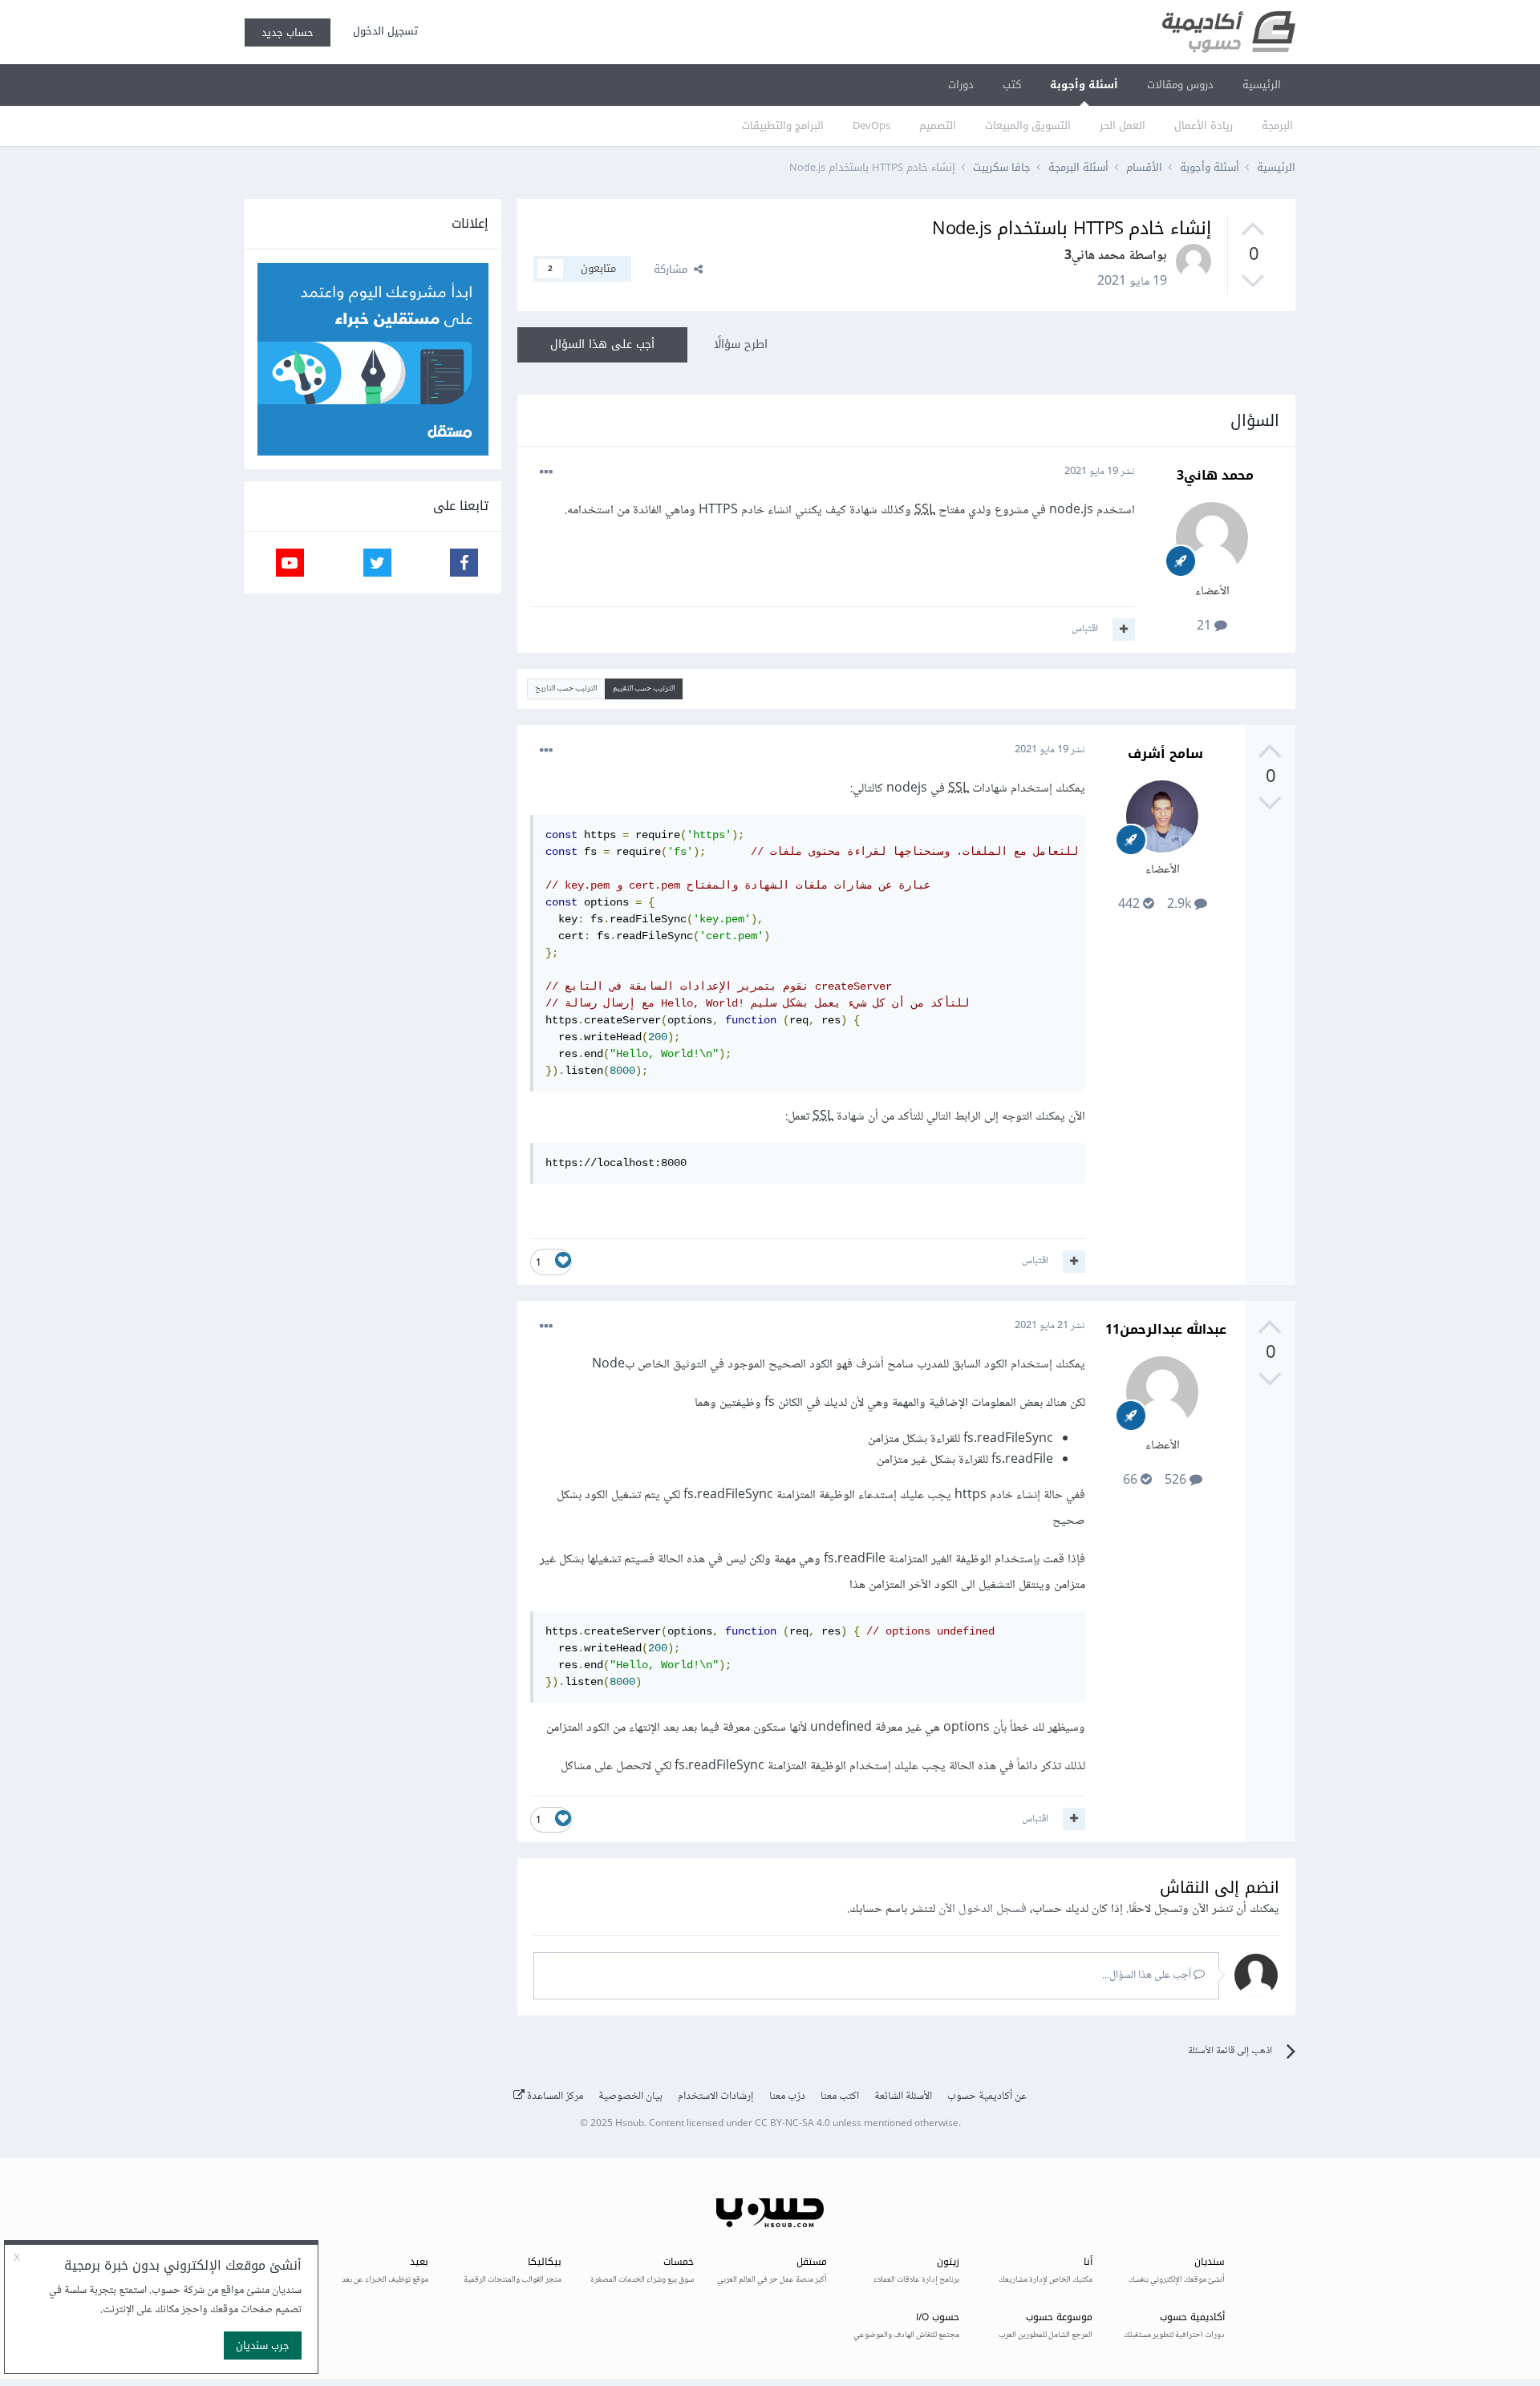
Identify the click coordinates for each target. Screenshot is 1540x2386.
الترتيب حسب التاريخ (566, 689)
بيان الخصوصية (630, 2096)
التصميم (938, 126)
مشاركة (674, 269)
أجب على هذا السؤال (602, 344)
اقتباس (1085, 629)
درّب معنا (787, 2096)
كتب (1012, 85)
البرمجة (1277, 126)
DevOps (871, 126)
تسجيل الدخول (382, 31)
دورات (961, 85)
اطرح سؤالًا (741, 344)
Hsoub (630, 2124)
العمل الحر (1123, 126)
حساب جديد (288, 32)
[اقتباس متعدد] (1124, 630)
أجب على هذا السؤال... (1148, 1975)
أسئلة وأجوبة (1084, 85)
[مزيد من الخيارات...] (546, 472)
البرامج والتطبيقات (783, 126)
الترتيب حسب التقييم (644, 689)
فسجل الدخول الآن (983, 1909)
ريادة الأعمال (1204, 126)
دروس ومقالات (1180, 85)
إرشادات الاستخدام (716, 2096)
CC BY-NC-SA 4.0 (792, 2124)
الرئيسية (1262, 85)
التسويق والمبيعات (1028, 126)
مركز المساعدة (554, 2096)
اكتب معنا (840, 2096)
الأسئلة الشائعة (903, 2096)
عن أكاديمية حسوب (987, 2096)
